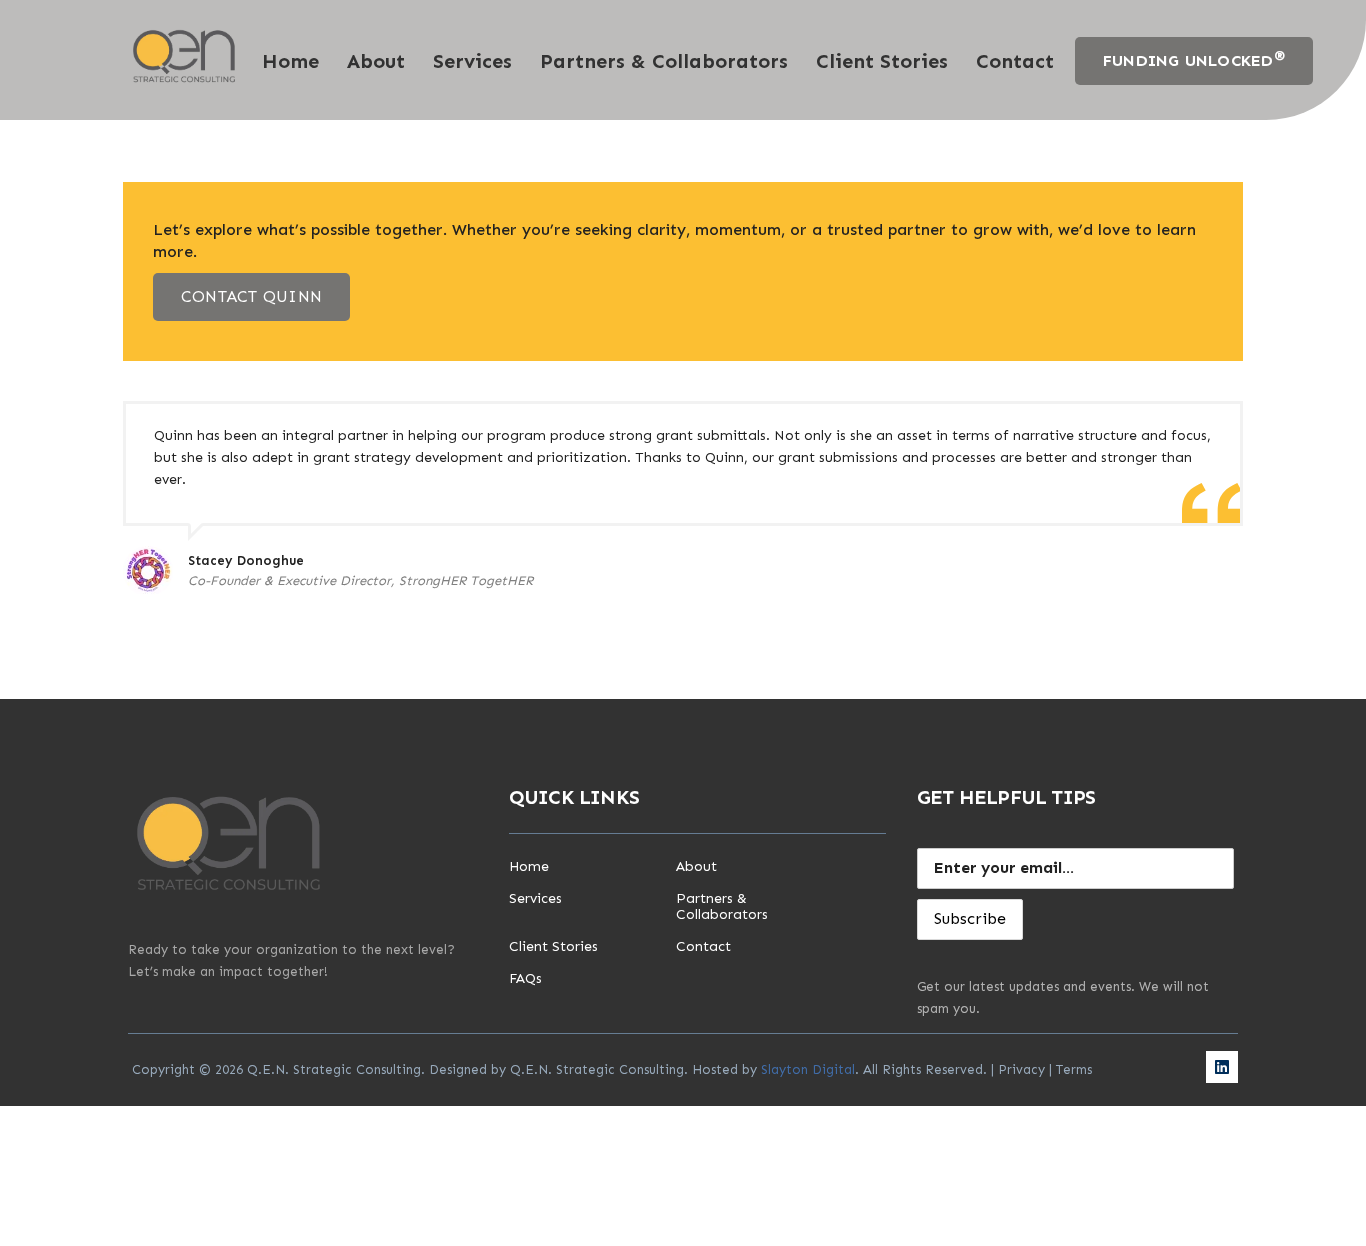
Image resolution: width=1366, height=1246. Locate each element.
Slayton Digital (808, 1069)
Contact (1015, 61)
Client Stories (882, 61)
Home (290, 61)
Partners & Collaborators (664, 61)
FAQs (525, 979)
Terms (1074, 1069)
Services (472, 61)
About (376, 61)
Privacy (1021, 1069)
